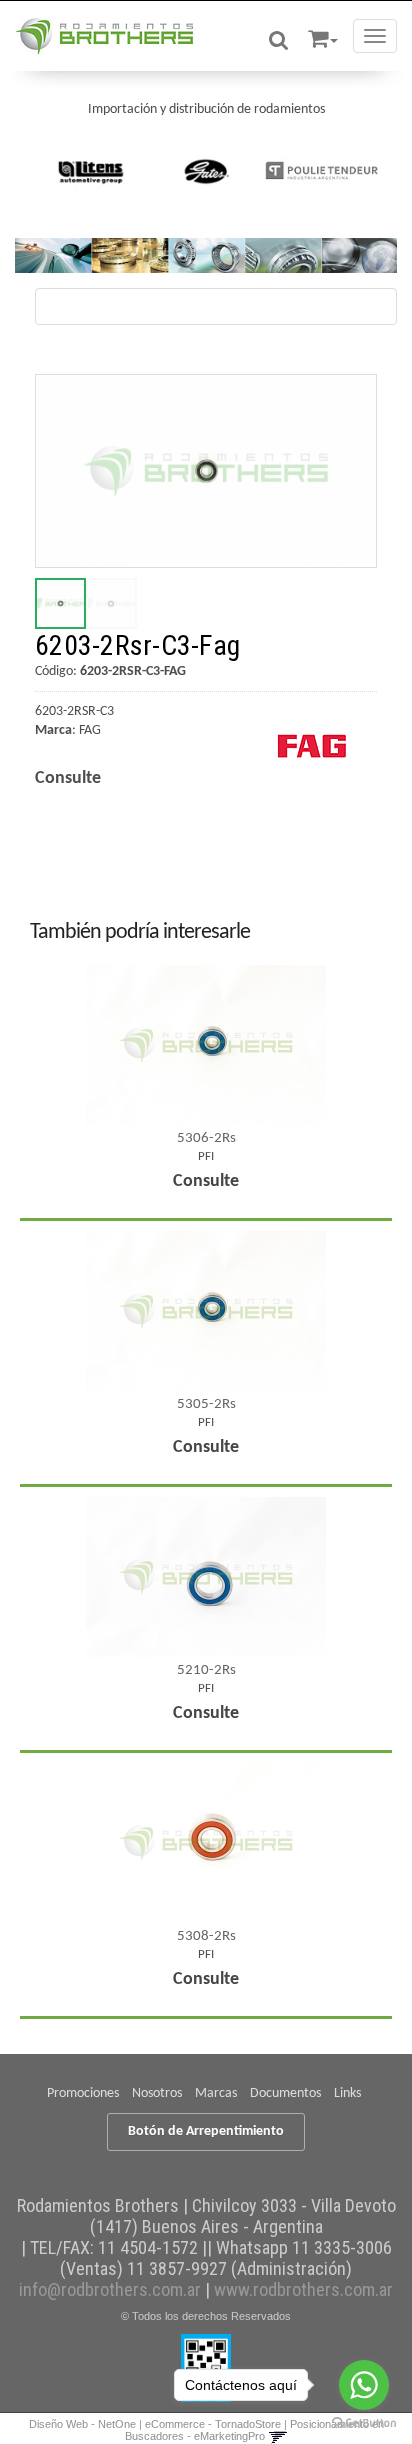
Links (347, 2093)
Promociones (83, 2093)
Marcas (216, 2093)
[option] (91, 171)
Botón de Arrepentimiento (206, 2131)
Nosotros (157, 2093)
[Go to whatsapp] (364, 2385)
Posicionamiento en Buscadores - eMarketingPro (254, 2430)
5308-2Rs (206, 1936)
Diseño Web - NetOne (82, 2424)
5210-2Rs (206, 1670)
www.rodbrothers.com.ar (303, 2289)
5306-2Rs (206, 1138)
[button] (323, 35)
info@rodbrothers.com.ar (110, 2289)
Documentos (285, 2093)
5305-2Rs (206, 1404)
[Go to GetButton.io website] (364, 2423)
